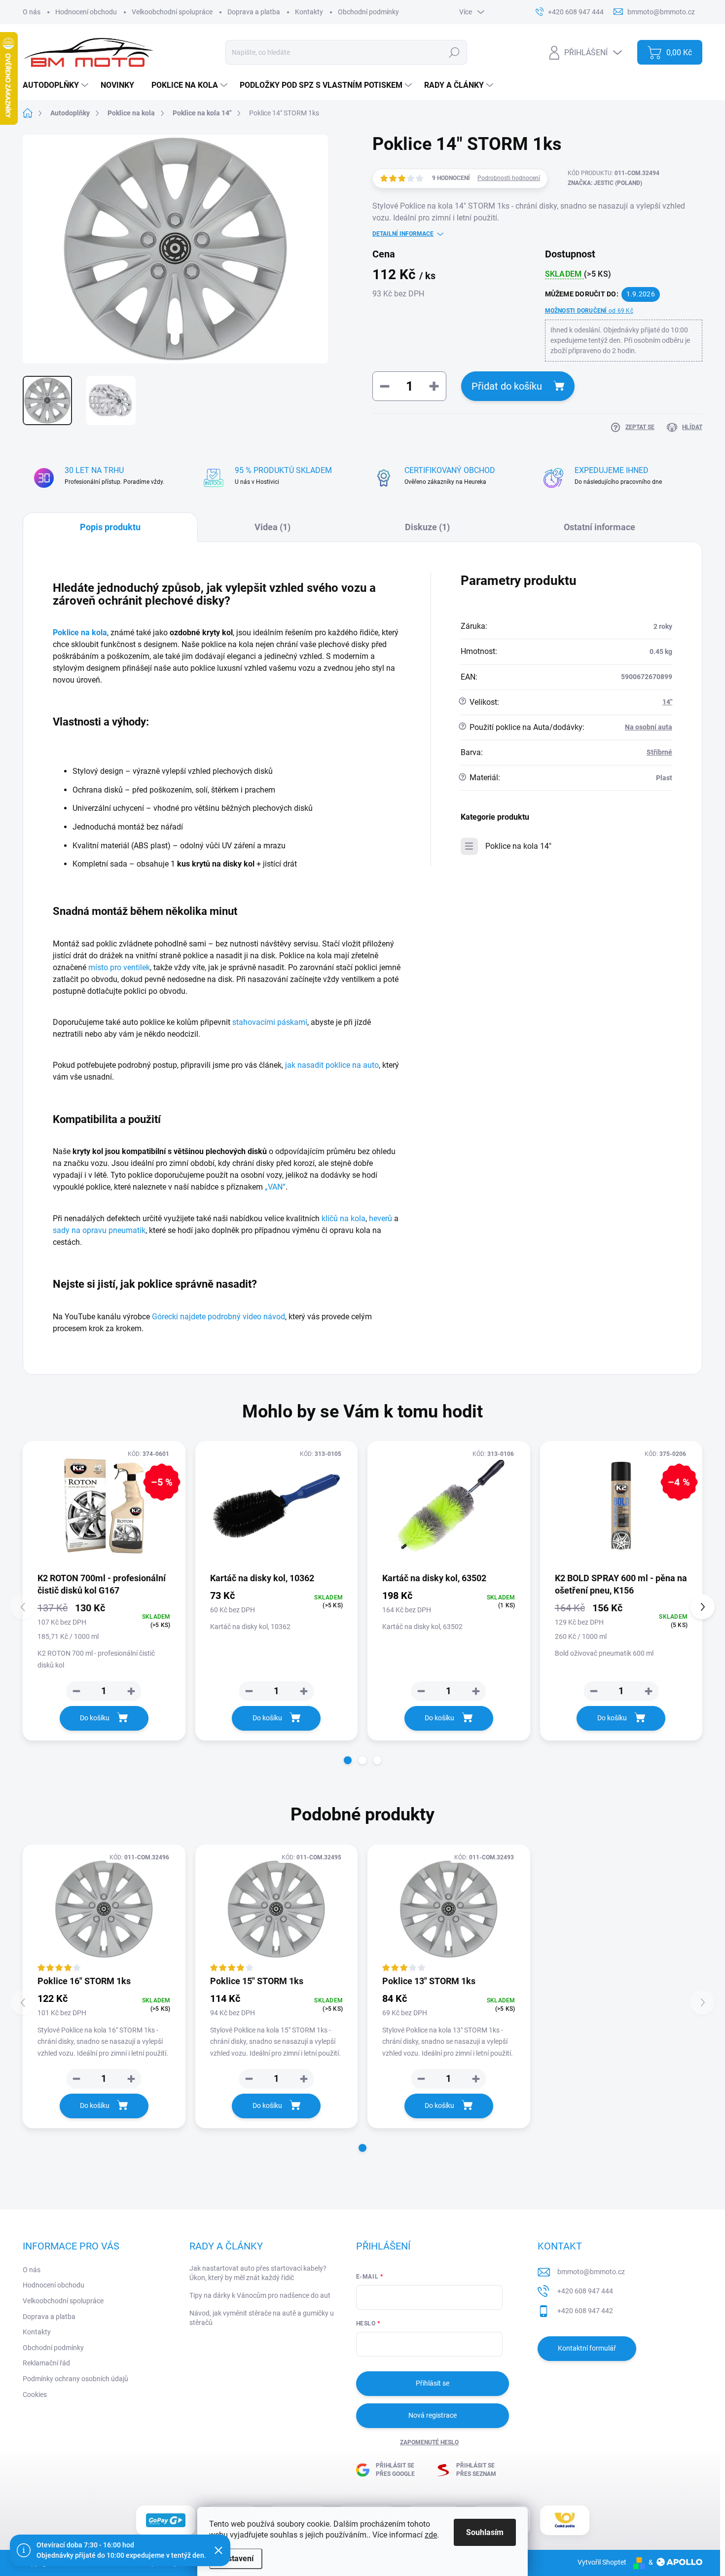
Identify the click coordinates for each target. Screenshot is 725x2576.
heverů (381, 1218)
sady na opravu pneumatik (99, 1230)
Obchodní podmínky (368, 12)
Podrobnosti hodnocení (509, 178)
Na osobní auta (649, 727)
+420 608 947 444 (585, 2291)
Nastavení (236, 2558)
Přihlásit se (433, 2383)
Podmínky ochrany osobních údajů (75, 2379)
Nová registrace (433, 2415)
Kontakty (309, 12)
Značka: (605, 183)
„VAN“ (275, 1187)
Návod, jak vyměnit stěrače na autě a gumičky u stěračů (262, 2318)
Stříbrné (659, 752)
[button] (348, 1760)
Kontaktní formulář (587, 2348)
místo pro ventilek (119, 967)
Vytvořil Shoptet (602, 2562)
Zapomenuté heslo (429, 2442)
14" (667, 702)
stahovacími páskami (270, 1022)
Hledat (454, 52)
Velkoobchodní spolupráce (172, 12)
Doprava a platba (254, 12)
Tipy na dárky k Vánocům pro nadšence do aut (260, 2295)
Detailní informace (403, 234)
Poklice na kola (80, 633)
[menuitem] (57, 85)
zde (431, 2535)
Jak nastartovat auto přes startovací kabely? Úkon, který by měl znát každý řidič (258, 2273)
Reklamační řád (46, 2363)
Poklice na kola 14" (518, 846)
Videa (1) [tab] (272, 527)
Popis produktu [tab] (110, 527)
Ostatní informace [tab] (599, 527)
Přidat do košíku (507, 386)
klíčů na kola (344, 1218)
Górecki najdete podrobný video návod (218, 1317)
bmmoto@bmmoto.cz (591, 2272)
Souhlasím (485, 2532)
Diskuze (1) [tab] (427, 527)
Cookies (35, 2395)
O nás (32, 12)
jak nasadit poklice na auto (332, 1065)
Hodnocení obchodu (86, 12)
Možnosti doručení (589, 311)
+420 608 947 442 (585, 2311)
